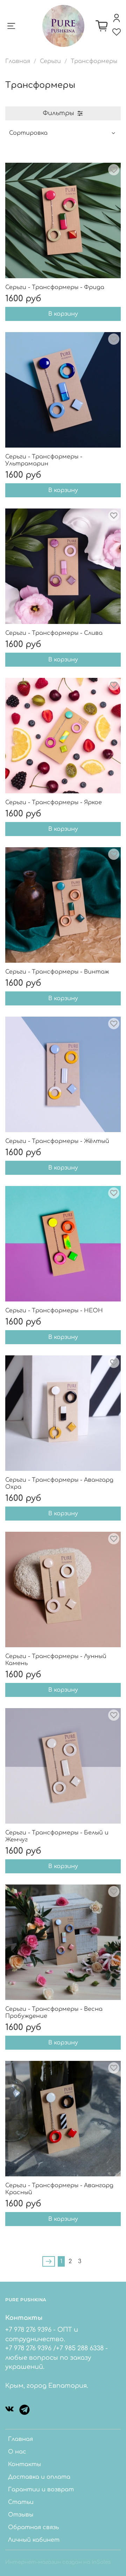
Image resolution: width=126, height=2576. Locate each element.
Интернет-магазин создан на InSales (58, 2562)
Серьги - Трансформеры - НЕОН (54, 1311)
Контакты (24, 2464)
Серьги (50, 61)
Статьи (21, 2502)
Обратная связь (33, 2527)
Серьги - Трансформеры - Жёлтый (57, 1141)
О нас (17, 2452)
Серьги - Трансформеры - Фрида (55, 287)
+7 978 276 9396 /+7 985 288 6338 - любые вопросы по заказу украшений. (57, 2357)
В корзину (63, 314)
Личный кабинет (34, 2540)
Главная (18, 61)
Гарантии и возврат (41, 2490)
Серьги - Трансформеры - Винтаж (57, 972)
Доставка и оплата (39, 2477)
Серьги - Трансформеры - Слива (54, 633)
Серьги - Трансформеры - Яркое (54, 802)
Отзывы (21, 2515)
